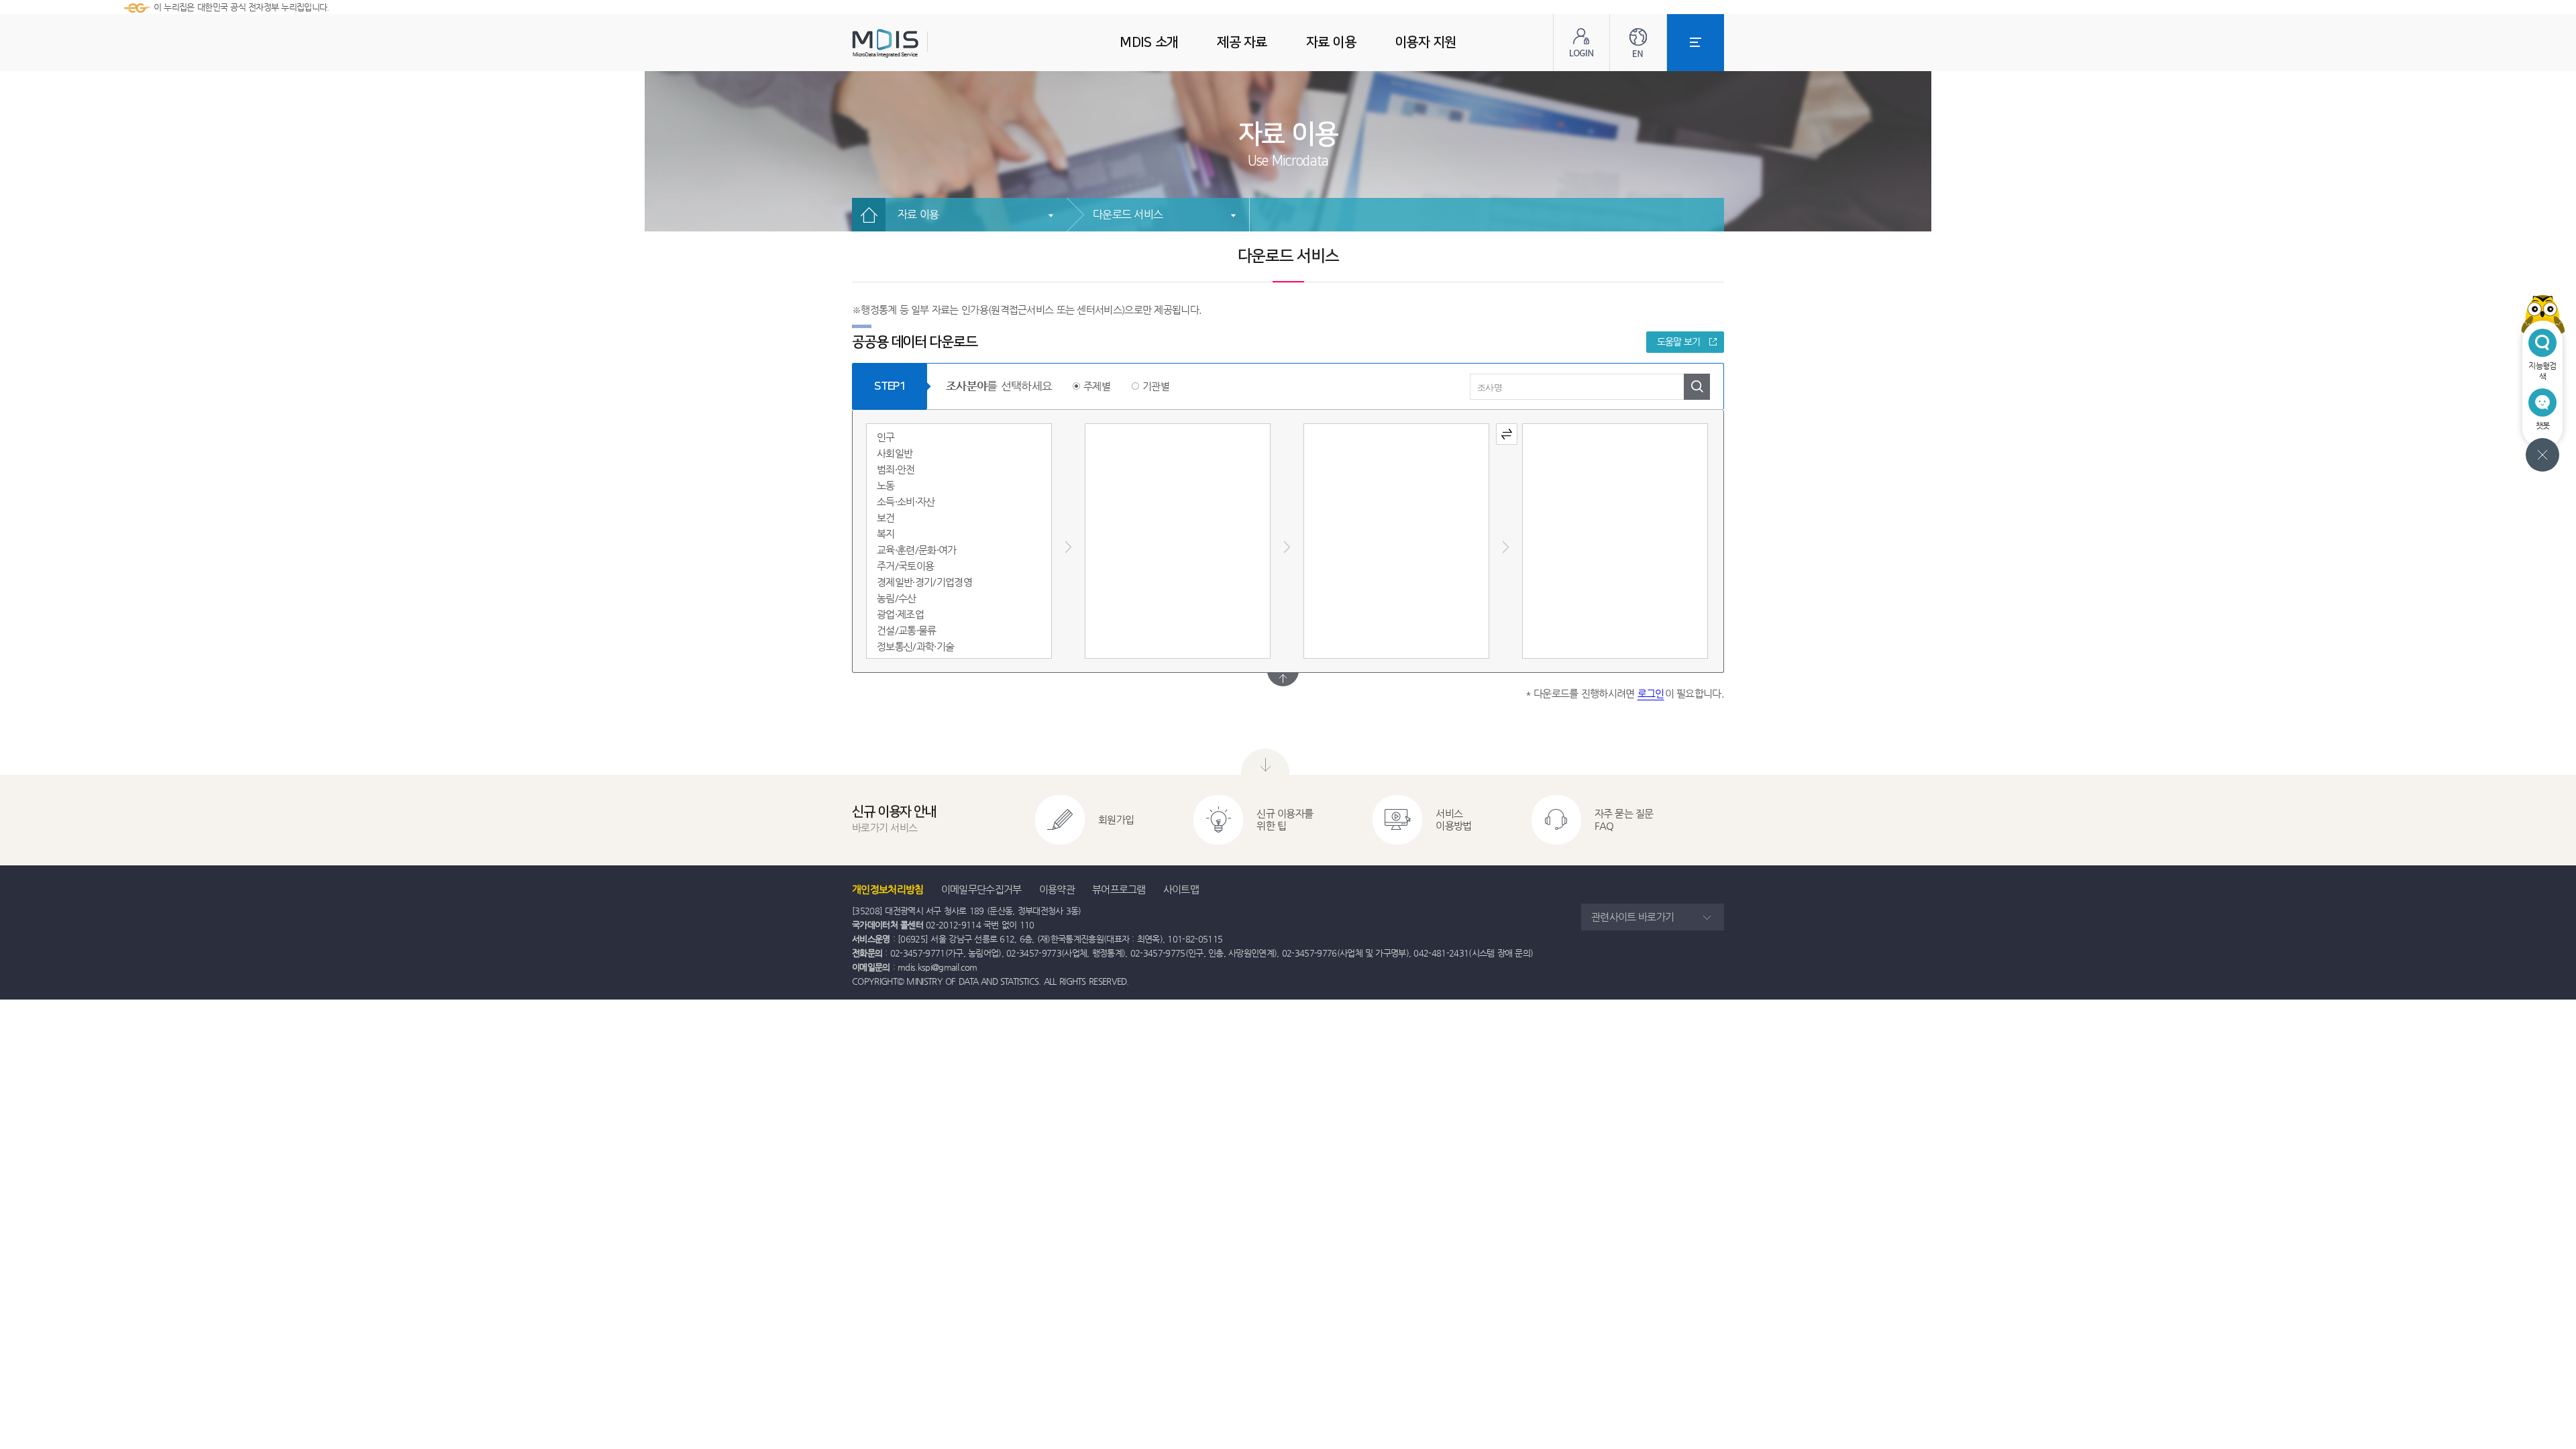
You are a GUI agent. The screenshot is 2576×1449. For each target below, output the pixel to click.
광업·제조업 (900, 614)
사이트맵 (1181, 889)
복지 (886, 534)
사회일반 (895, 453)
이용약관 (1057, 889)
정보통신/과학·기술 (915, 646)
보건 (886, 518)
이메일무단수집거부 (981, 889)
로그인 (1651, 693)
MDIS (919, 43)
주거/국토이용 (905, 566)
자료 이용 (918, 214)
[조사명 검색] (1697, 387)
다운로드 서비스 (1128, 214)
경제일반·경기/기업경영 (924, 582)
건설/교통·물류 (907, 630)
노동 (886, 485)
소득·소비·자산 (906, 501)
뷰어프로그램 (1119, 889)
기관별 (1156, 386)
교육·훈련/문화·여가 (917, 550)
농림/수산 (897, 598)
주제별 (1097, 386)
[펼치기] (1283, 679)
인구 (886, 437)
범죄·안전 (896, 469)
